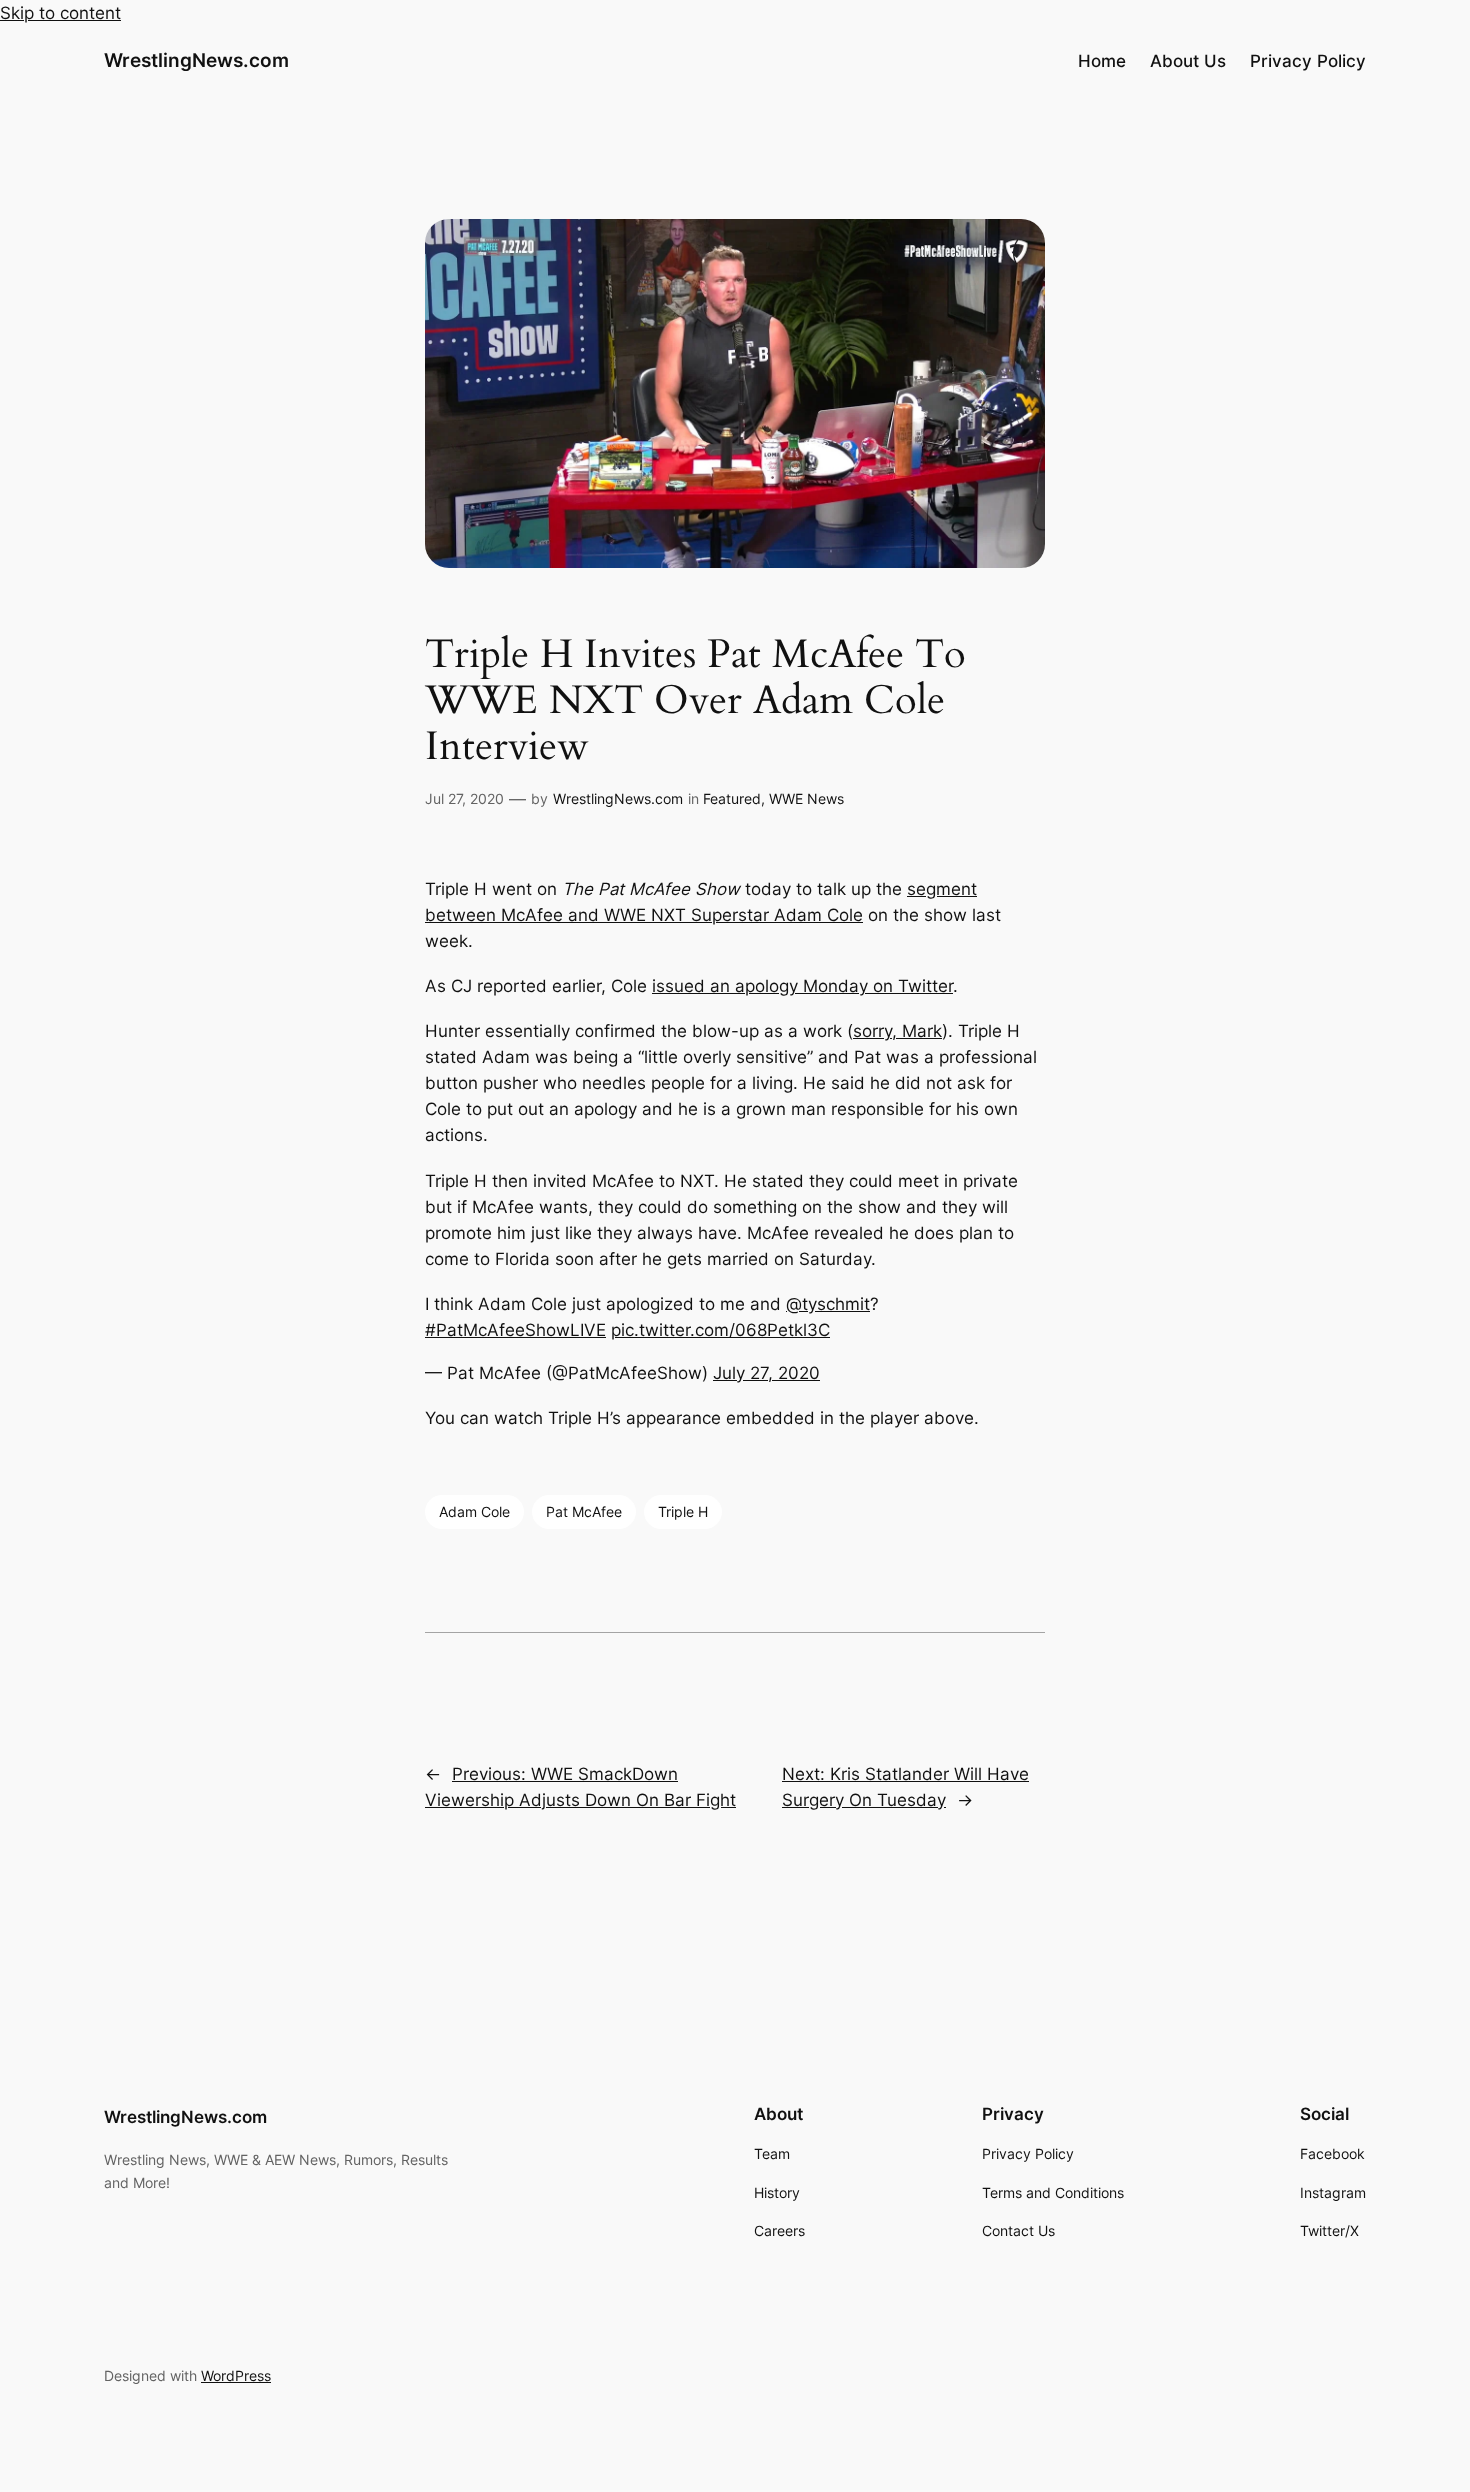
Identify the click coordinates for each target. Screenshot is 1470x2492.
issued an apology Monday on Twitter (802, 986)
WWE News (806, 798)
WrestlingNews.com (196, 60)
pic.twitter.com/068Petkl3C (720, 1330)
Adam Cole (474, 1511)
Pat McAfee (584, 1511)
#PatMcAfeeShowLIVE (515, 1330)
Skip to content (60, 13)
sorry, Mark (897, 1031)
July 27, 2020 (766, 1373)
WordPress (236, 2375)
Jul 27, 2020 (464, 798)
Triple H (683, 1511)
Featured (732, 798)
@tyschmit (828, 1304)
